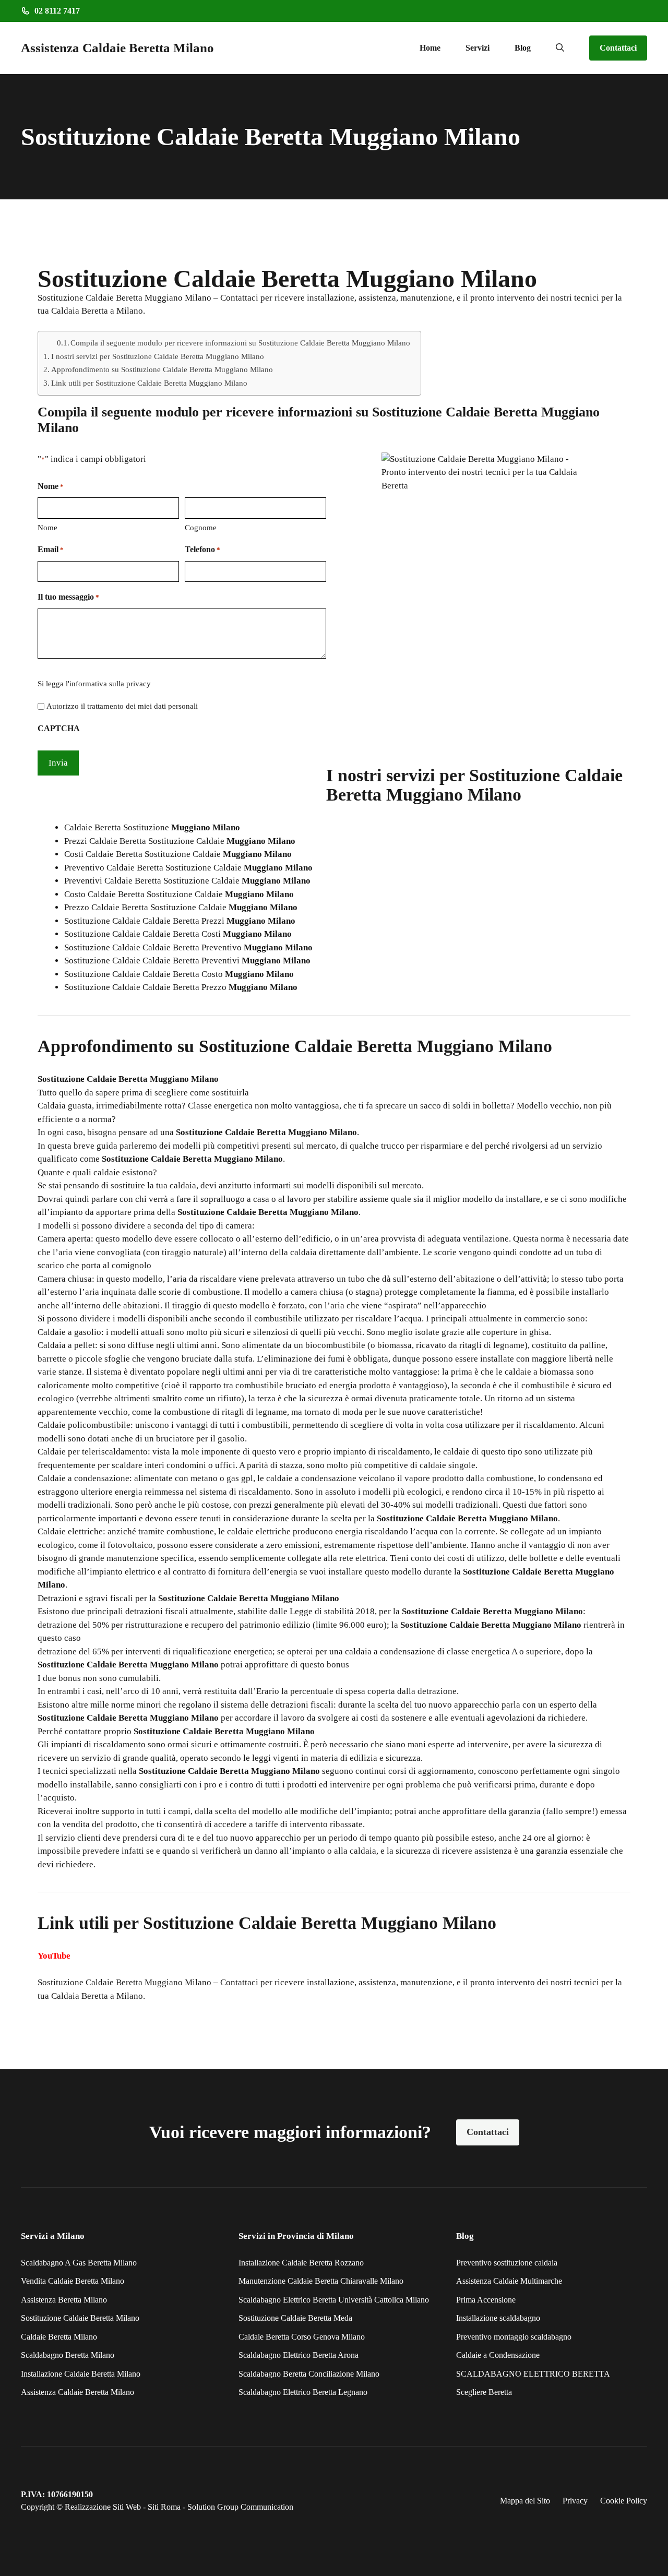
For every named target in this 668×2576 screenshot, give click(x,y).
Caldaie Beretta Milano (59, 2337)
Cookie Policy (624, 2501)
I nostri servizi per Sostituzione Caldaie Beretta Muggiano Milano (158, 356)
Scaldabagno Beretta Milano (68, 2355)
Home (430, 48)
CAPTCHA (59, 728)
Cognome (201, 528)
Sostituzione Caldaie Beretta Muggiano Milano (124, 1982)
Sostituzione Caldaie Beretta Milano (80, 2318)
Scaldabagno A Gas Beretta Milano (79, 2263)
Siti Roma (164, 2507)
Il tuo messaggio (68, 597)
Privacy (575, 2501)
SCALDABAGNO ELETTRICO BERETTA (533, 2374)
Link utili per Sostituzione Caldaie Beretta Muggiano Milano (149, 383)
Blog (523, 48)
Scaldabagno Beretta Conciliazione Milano (309, 2374)
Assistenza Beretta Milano (64, 2300)
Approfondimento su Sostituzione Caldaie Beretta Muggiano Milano (162, 369)
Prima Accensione (486, 2300)
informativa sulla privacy (110, 684)
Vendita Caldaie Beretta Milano (73, 2281)
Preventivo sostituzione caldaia (507, 2263)
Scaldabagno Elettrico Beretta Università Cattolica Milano (334, 2300)
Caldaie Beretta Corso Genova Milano (302, 2337)
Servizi (478, 48)
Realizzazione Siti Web (103, 2507)
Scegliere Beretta (484, 2392)
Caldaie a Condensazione (498, 2355)
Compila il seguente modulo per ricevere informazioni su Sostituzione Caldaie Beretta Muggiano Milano (240, 343)
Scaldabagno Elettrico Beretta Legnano (303, 2392)
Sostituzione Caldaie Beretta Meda (295, 2318)
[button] (560, 48)
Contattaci (618, 48)
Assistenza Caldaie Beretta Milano (117, 48)
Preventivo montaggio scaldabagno (514, 2337)
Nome (47, 528)
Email (51, 549)
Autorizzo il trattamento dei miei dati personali (122, 706)
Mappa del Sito (525, 2501)
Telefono (202, 549)
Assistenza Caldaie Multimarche (509, 2281)
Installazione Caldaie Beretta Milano (81, 2374)
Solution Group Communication (240, 2507)
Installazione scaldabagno (498, 2318)
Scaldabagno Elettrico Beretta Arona (299, 2355)
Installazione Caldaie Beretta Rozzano (301, 2263)
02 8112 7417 (57, 11)
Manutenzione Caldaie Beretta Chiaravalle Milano (321, 2281)
